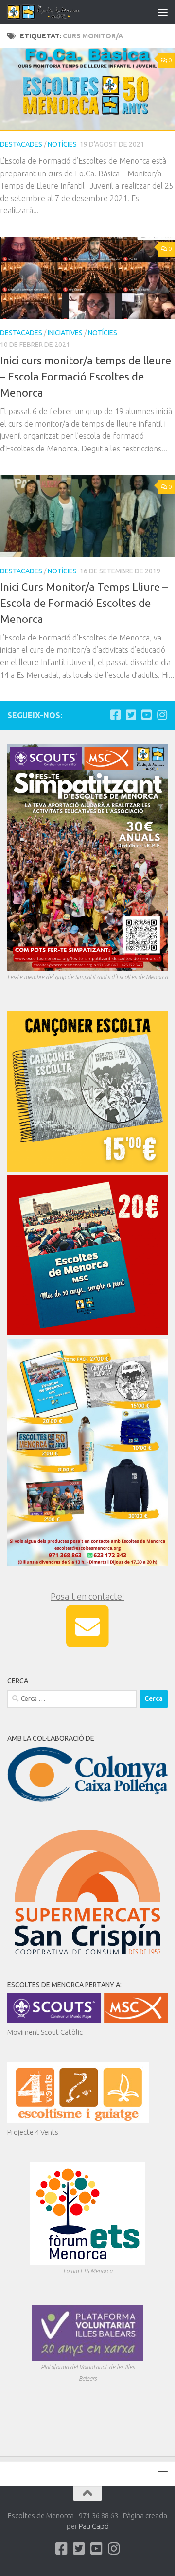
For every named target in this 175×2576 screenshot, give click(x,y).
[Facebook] (115, 715)
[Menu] (163, 12)
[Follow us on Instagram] (162, 715)
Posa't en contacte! (87, 1596)
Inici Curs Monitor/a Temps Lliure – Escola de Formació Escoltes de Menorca (84, 603)
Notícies (62, 144)
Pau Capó (94, 2526)
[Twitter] (131, 715)
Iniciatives (65, 333)
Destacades (21, 144)
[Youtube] (146, 715)
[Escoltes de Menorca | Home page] (57, 12)
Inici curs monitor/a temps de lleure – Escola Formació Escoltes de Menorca (86, 376)
